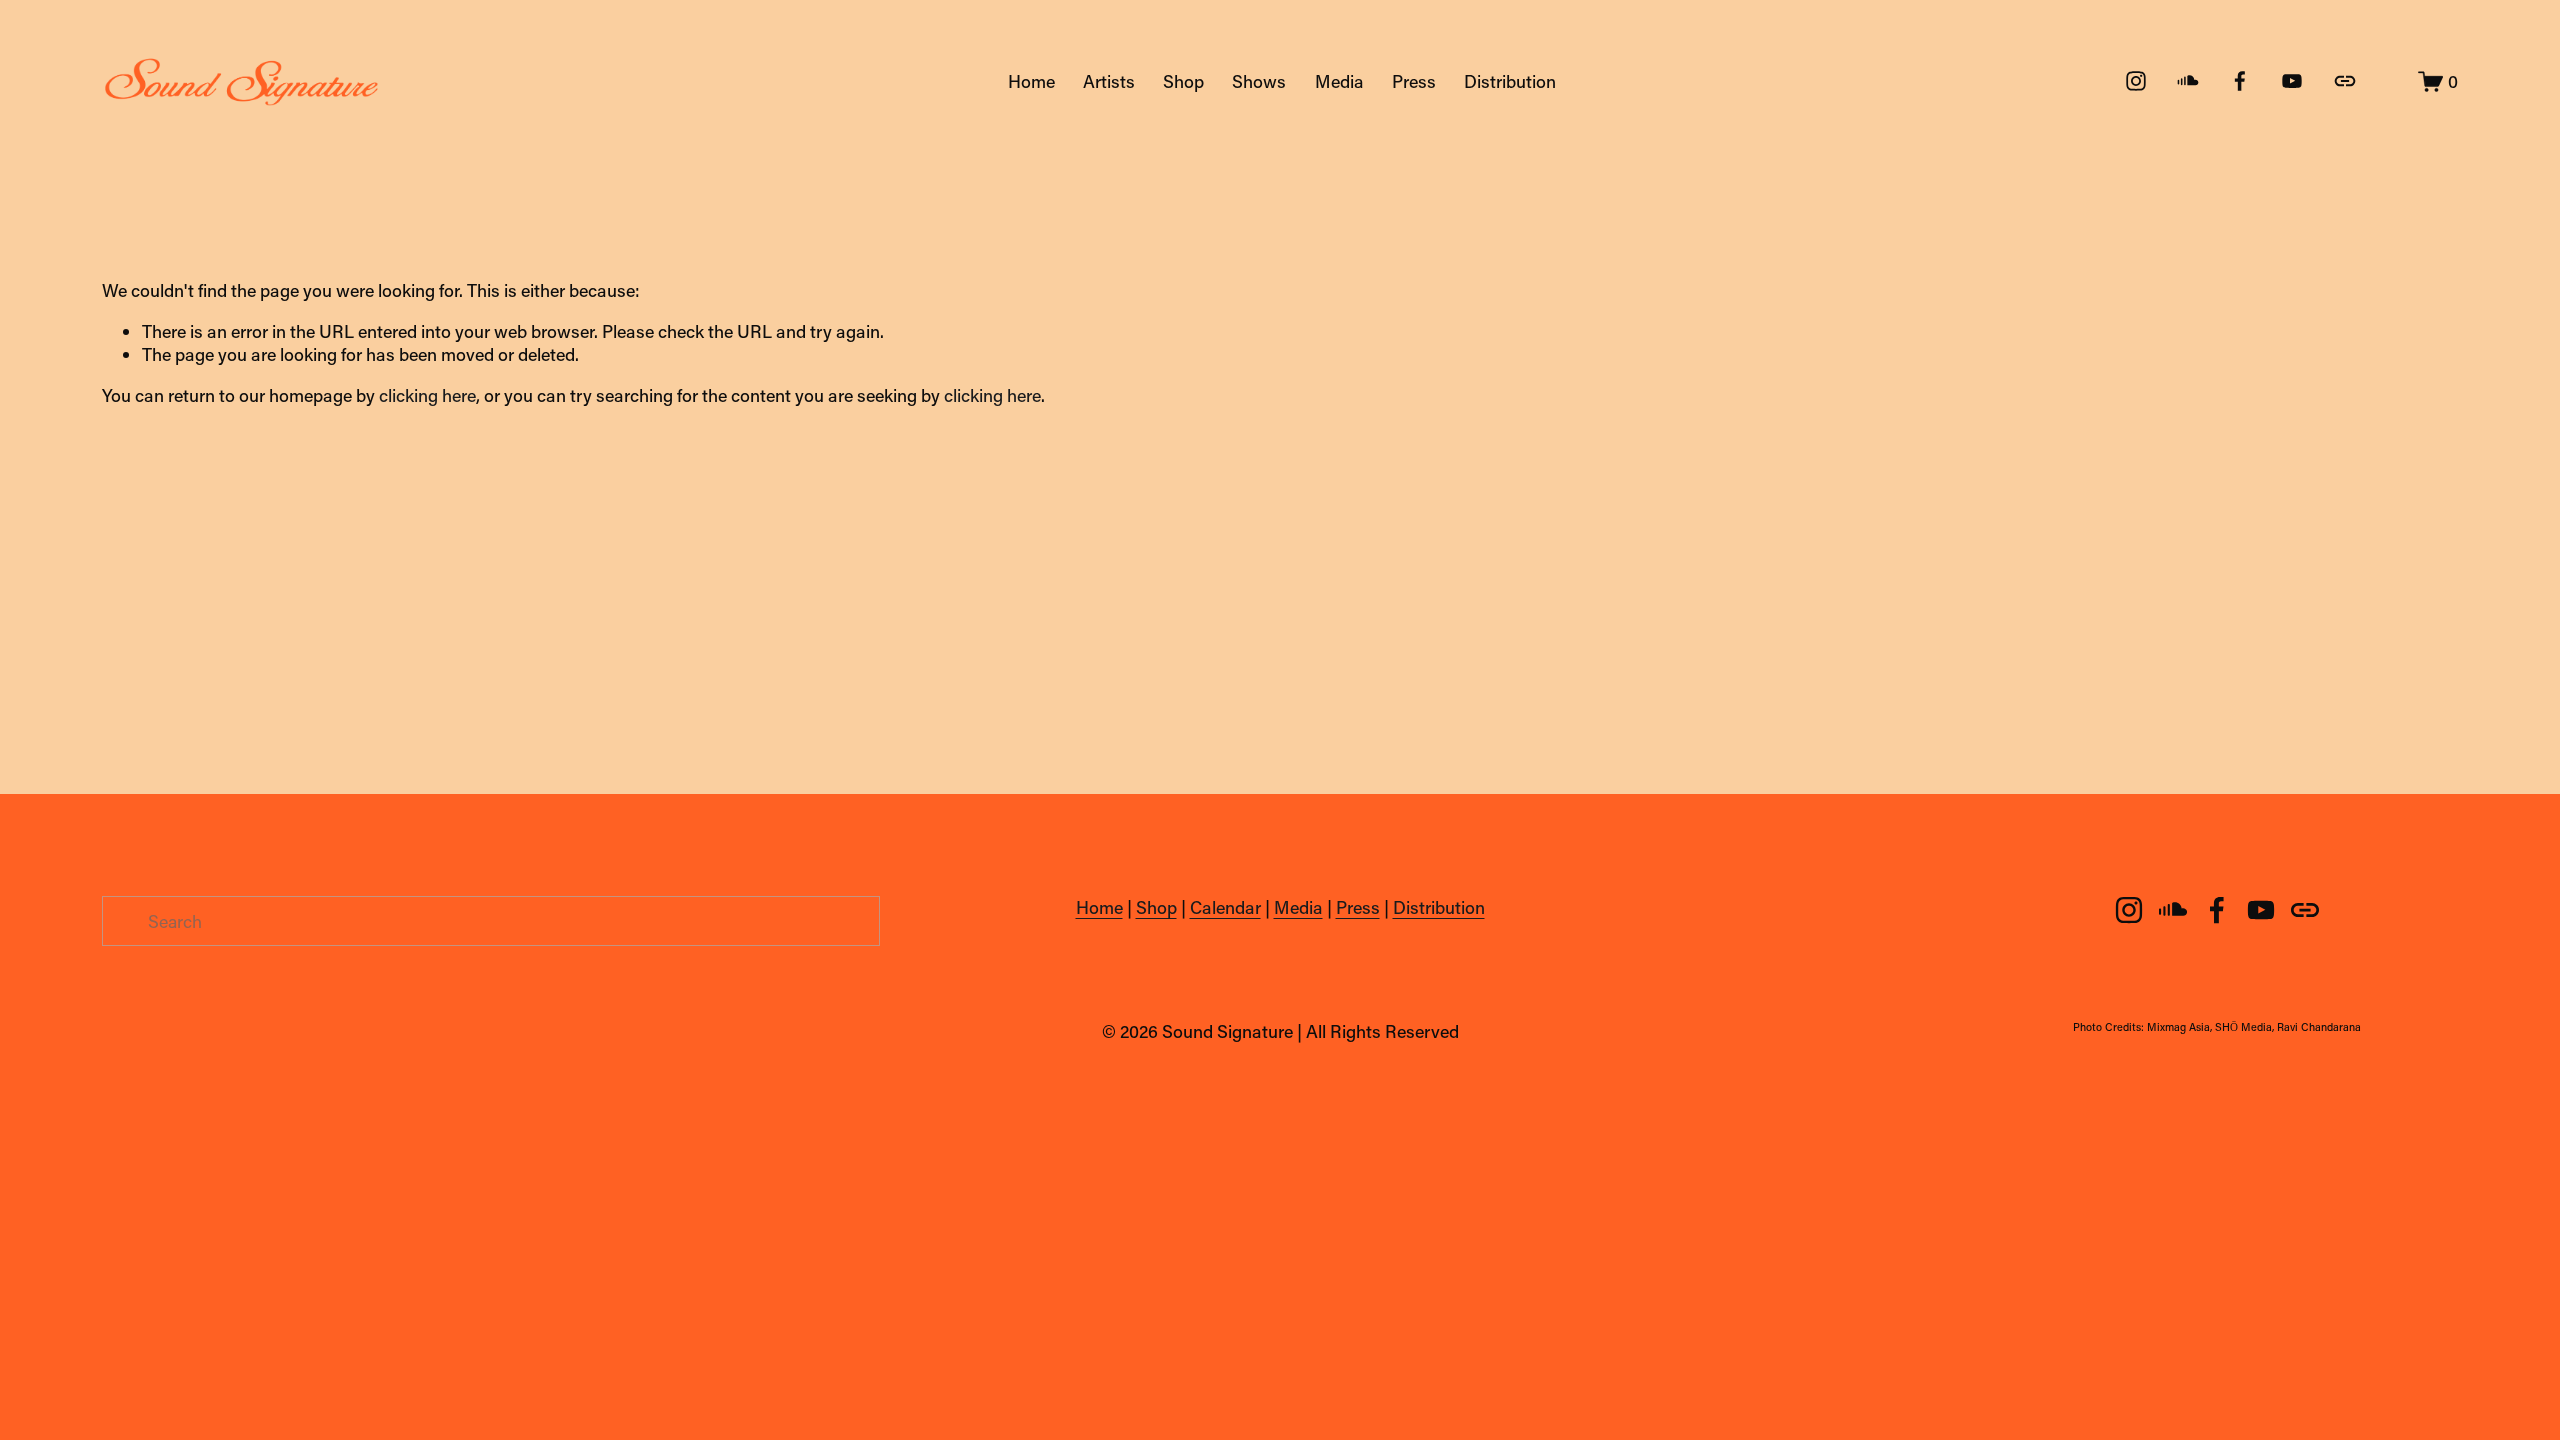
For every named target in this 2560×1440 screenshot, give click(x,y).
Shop (1183, 81)
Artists (1109, 81)
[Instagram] (2136, 81)
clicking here (427, 395)
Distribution (1510, 81)
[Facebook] (2240, 81)
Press (1414, 81)
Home (1031, 81)
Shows (1259, 81)
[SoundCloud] (2188, 81)
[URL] (2345, 81)
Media (1339, 81)
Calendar (1225, 907)
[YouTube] (2292, 81)
